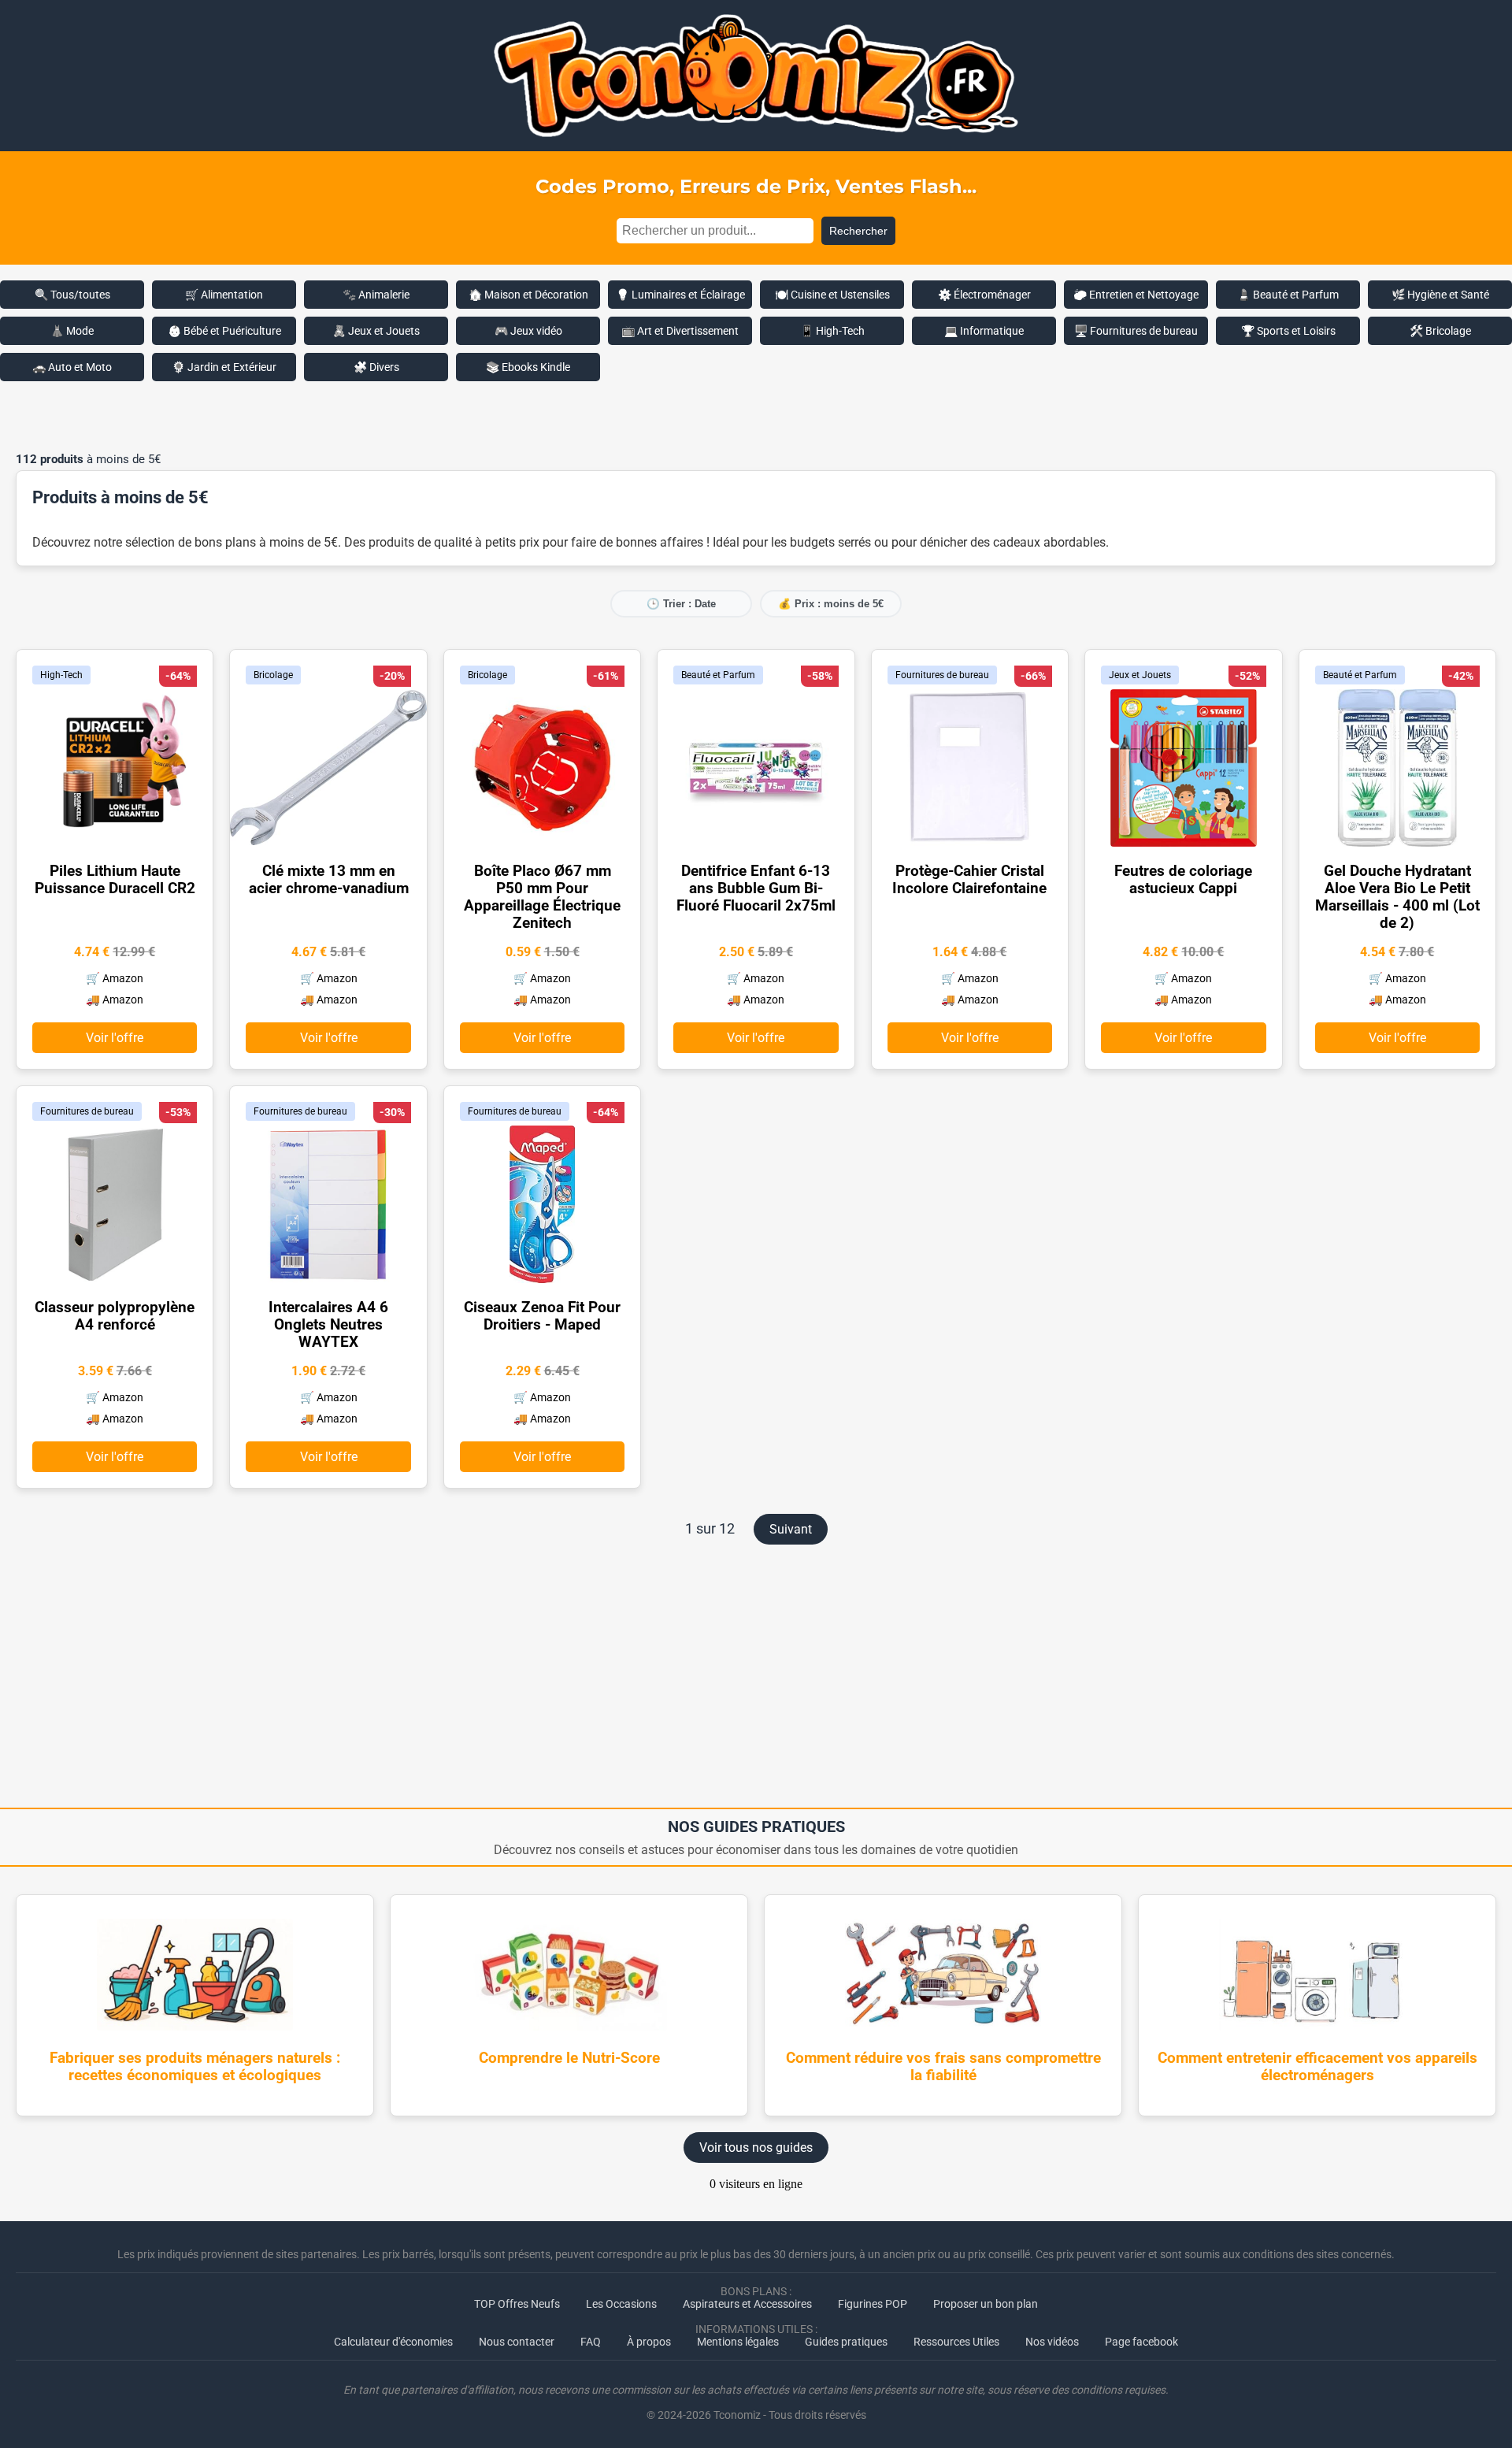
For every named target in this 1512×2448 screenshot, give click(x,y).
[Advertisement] (756, 417)
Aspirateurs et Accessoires (747, 2304)
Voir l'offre (115, 1038)
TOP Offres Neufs (517, 2304)
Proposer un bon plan (986, 2304)
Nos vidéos (1052, 2342)
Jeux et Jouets (1140, 675)
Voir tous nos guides (756, 2148)
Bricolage (273, 675)
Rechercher (858, 231)
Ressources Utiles (956, 2342)
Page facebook (1141, 2342)
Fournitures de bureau (942, 675)
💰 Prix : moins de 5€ (831, 604)
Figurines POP (873, 2304)
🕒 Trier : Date (681, 604)
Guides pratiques (846, 2342)
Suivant (791, 1529)
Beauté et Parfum (718, 675)
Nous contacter (517, 2342)
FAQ (591, 2342)
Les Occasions (621, 2304)
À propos (649, 2342)
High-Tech (61, 675)
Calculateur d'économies (393, 2342)
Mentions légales (738, 2342)
